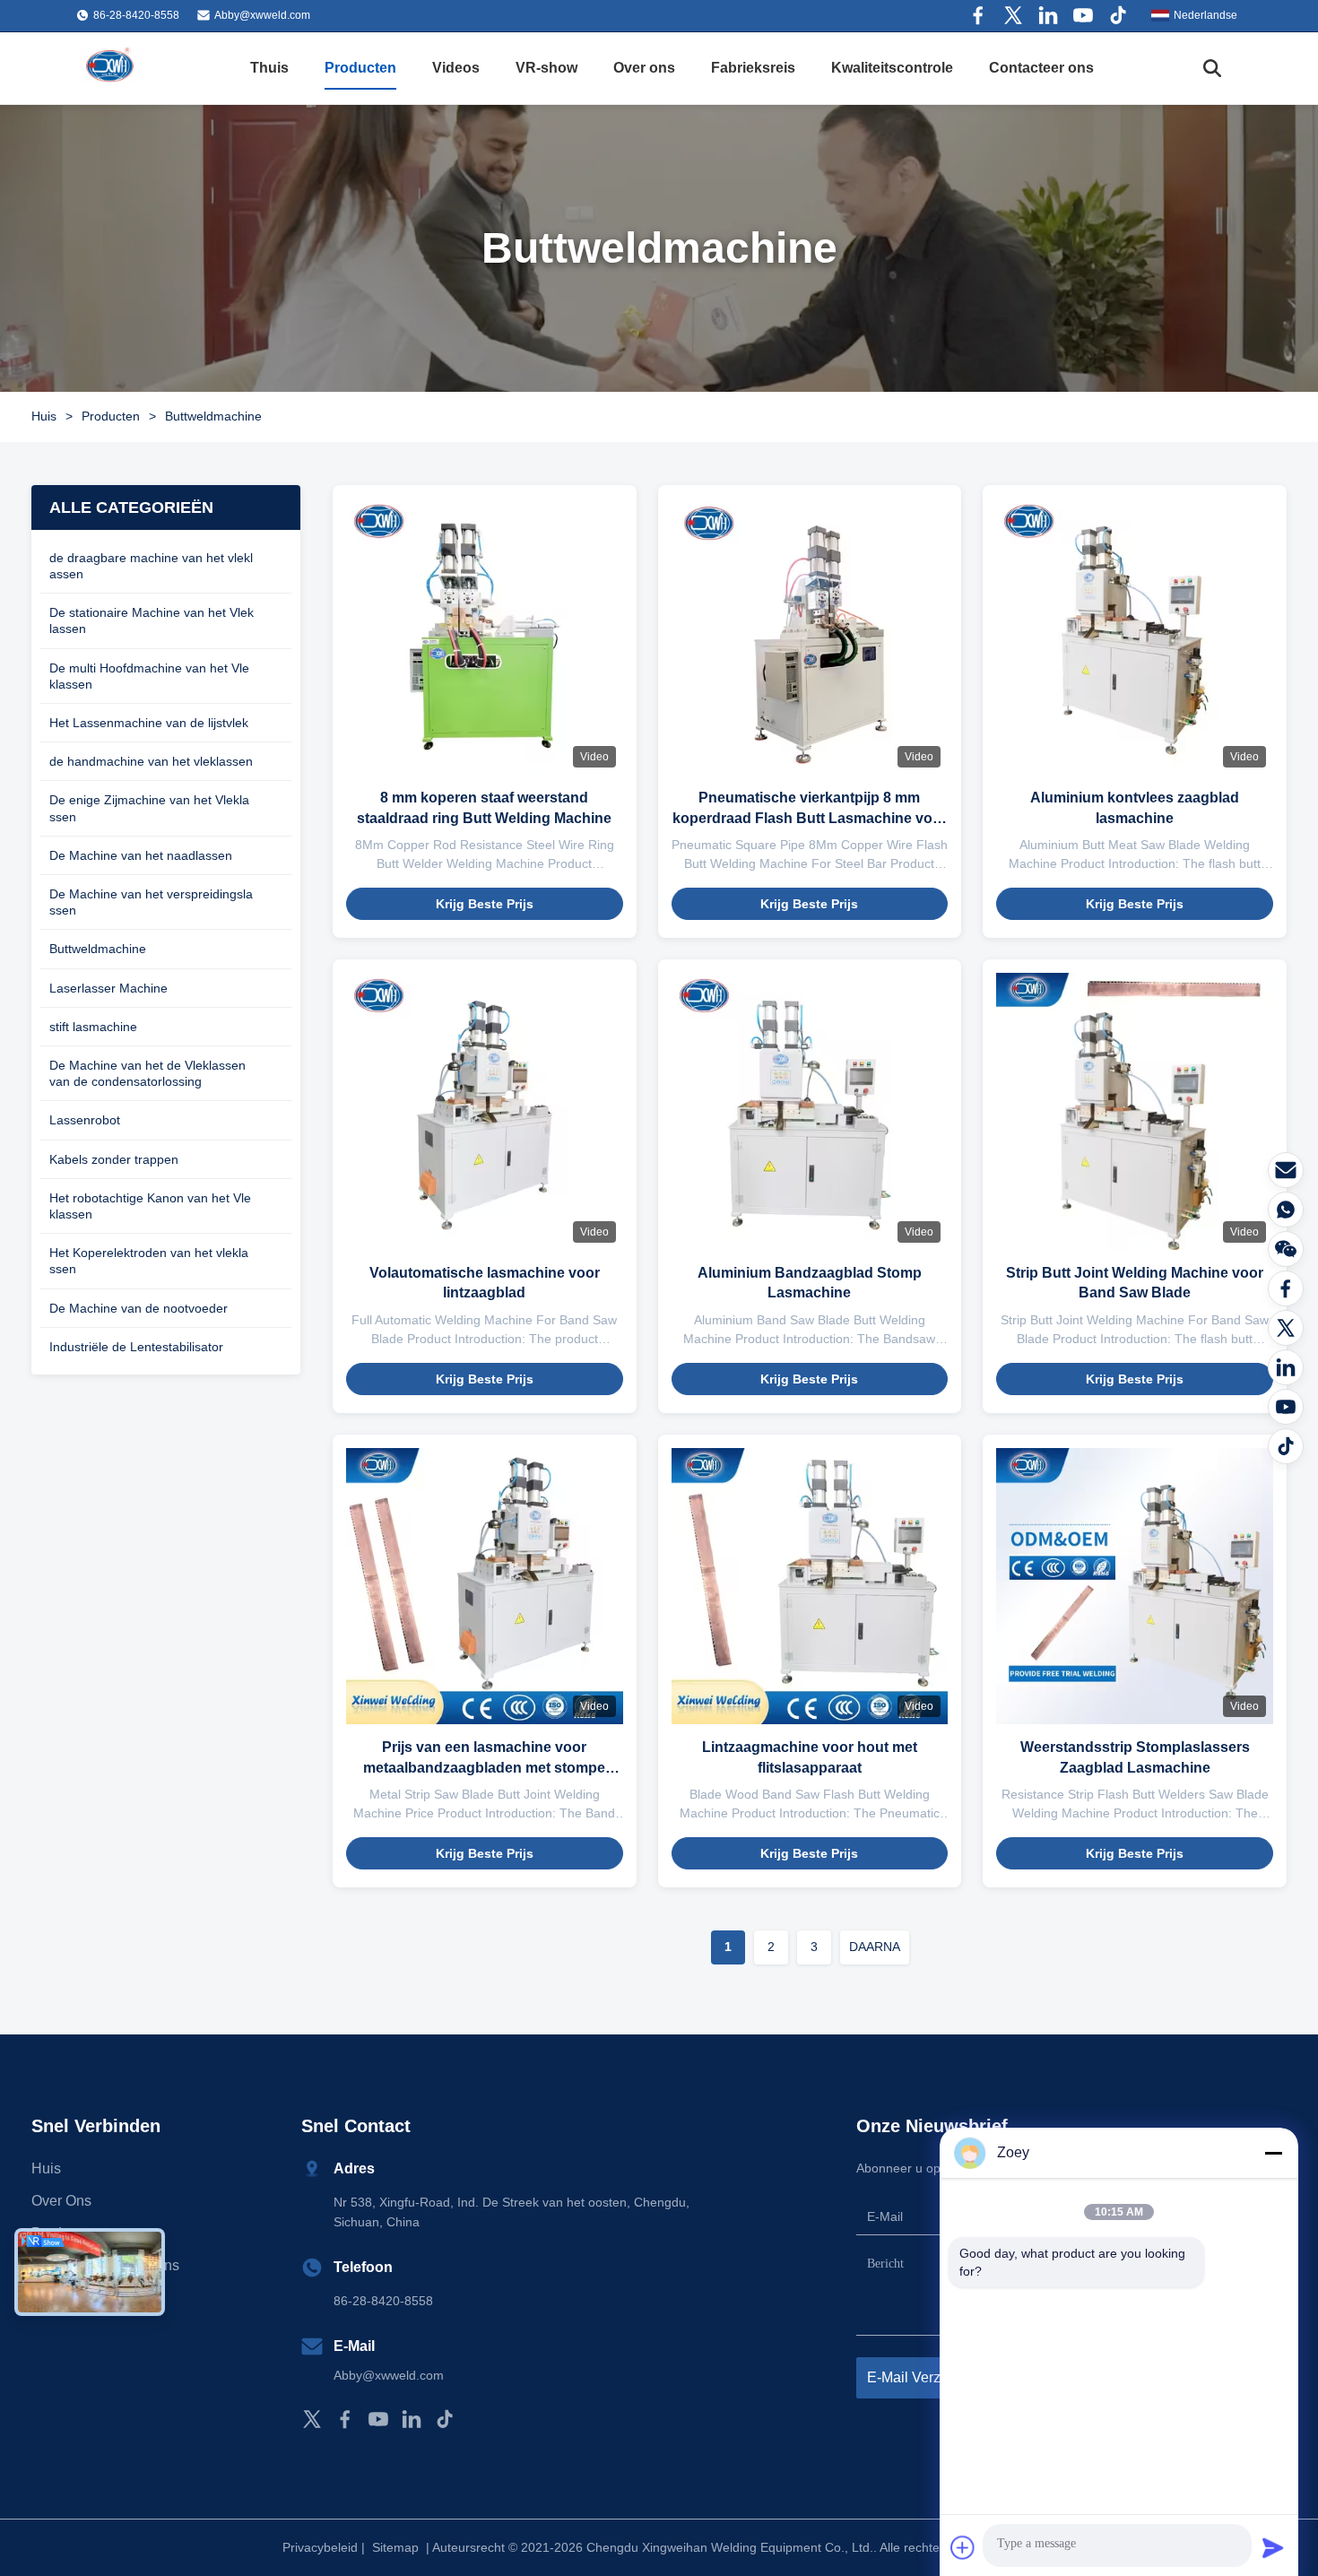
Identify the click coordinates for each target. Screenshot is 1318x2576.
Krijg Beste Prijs (485, 904)
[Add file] (963, 2547)
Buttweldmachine (98, 949)
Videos (456, 68)
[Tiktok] (1118, 15)
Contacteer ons (1041, 68)
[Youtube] (1083, 15)
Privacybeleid (320, 2547)
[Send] (1273, 2547)
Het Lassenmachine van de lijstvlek (149, 723)
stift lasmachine (93, 1027)
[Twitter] (1013, 15)
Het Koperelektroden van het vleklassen (149, 1261)
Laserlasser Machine (108, 988)
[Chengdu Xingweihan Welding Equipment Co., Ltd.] (112, 68)
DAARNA (875, 1947)
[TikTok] (445, 2419)
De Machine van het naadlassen (141, 855)
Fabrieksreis (753, 68)
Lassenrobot (85, 1120)
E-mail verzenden (924, 2377)
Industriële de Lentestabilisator (136, 1347)
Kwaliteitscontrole (892, 68)
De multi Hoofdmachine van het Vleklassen (149, 676)
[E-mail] (1286, 1170)
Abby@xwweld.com (262, 15)
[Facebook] (978, 15)
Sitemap (395, 2547)
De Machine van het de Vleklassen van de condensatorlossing (147, 1073)
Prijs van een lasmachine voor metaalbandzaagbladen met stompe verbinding (484, 1767)
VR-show (546, 68)
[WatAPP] (1286, 1210)
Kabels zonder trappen (114, 1159)
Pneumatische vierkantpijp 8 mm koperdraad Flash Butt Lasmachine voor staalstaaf (810, 818)
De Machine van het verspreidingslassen (151, 902)
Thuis (269, 68)
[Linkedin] (1048, 15)
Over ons (644, 68)
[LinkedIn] (1286, 1367)
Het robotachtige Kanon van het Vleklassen (150, 1206)
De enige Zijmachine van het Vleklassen (149, 808)
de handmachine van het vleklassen (151, 761)
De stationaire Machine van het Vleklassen (152, 620)
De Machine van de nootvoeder (139, 1308)
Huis (44, 416)
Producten (360, 68)
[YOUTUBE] (1286, 1407)
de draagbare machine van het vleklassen (151, 566)
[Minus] (1273, 2153)
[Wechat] (1286, 1249)
